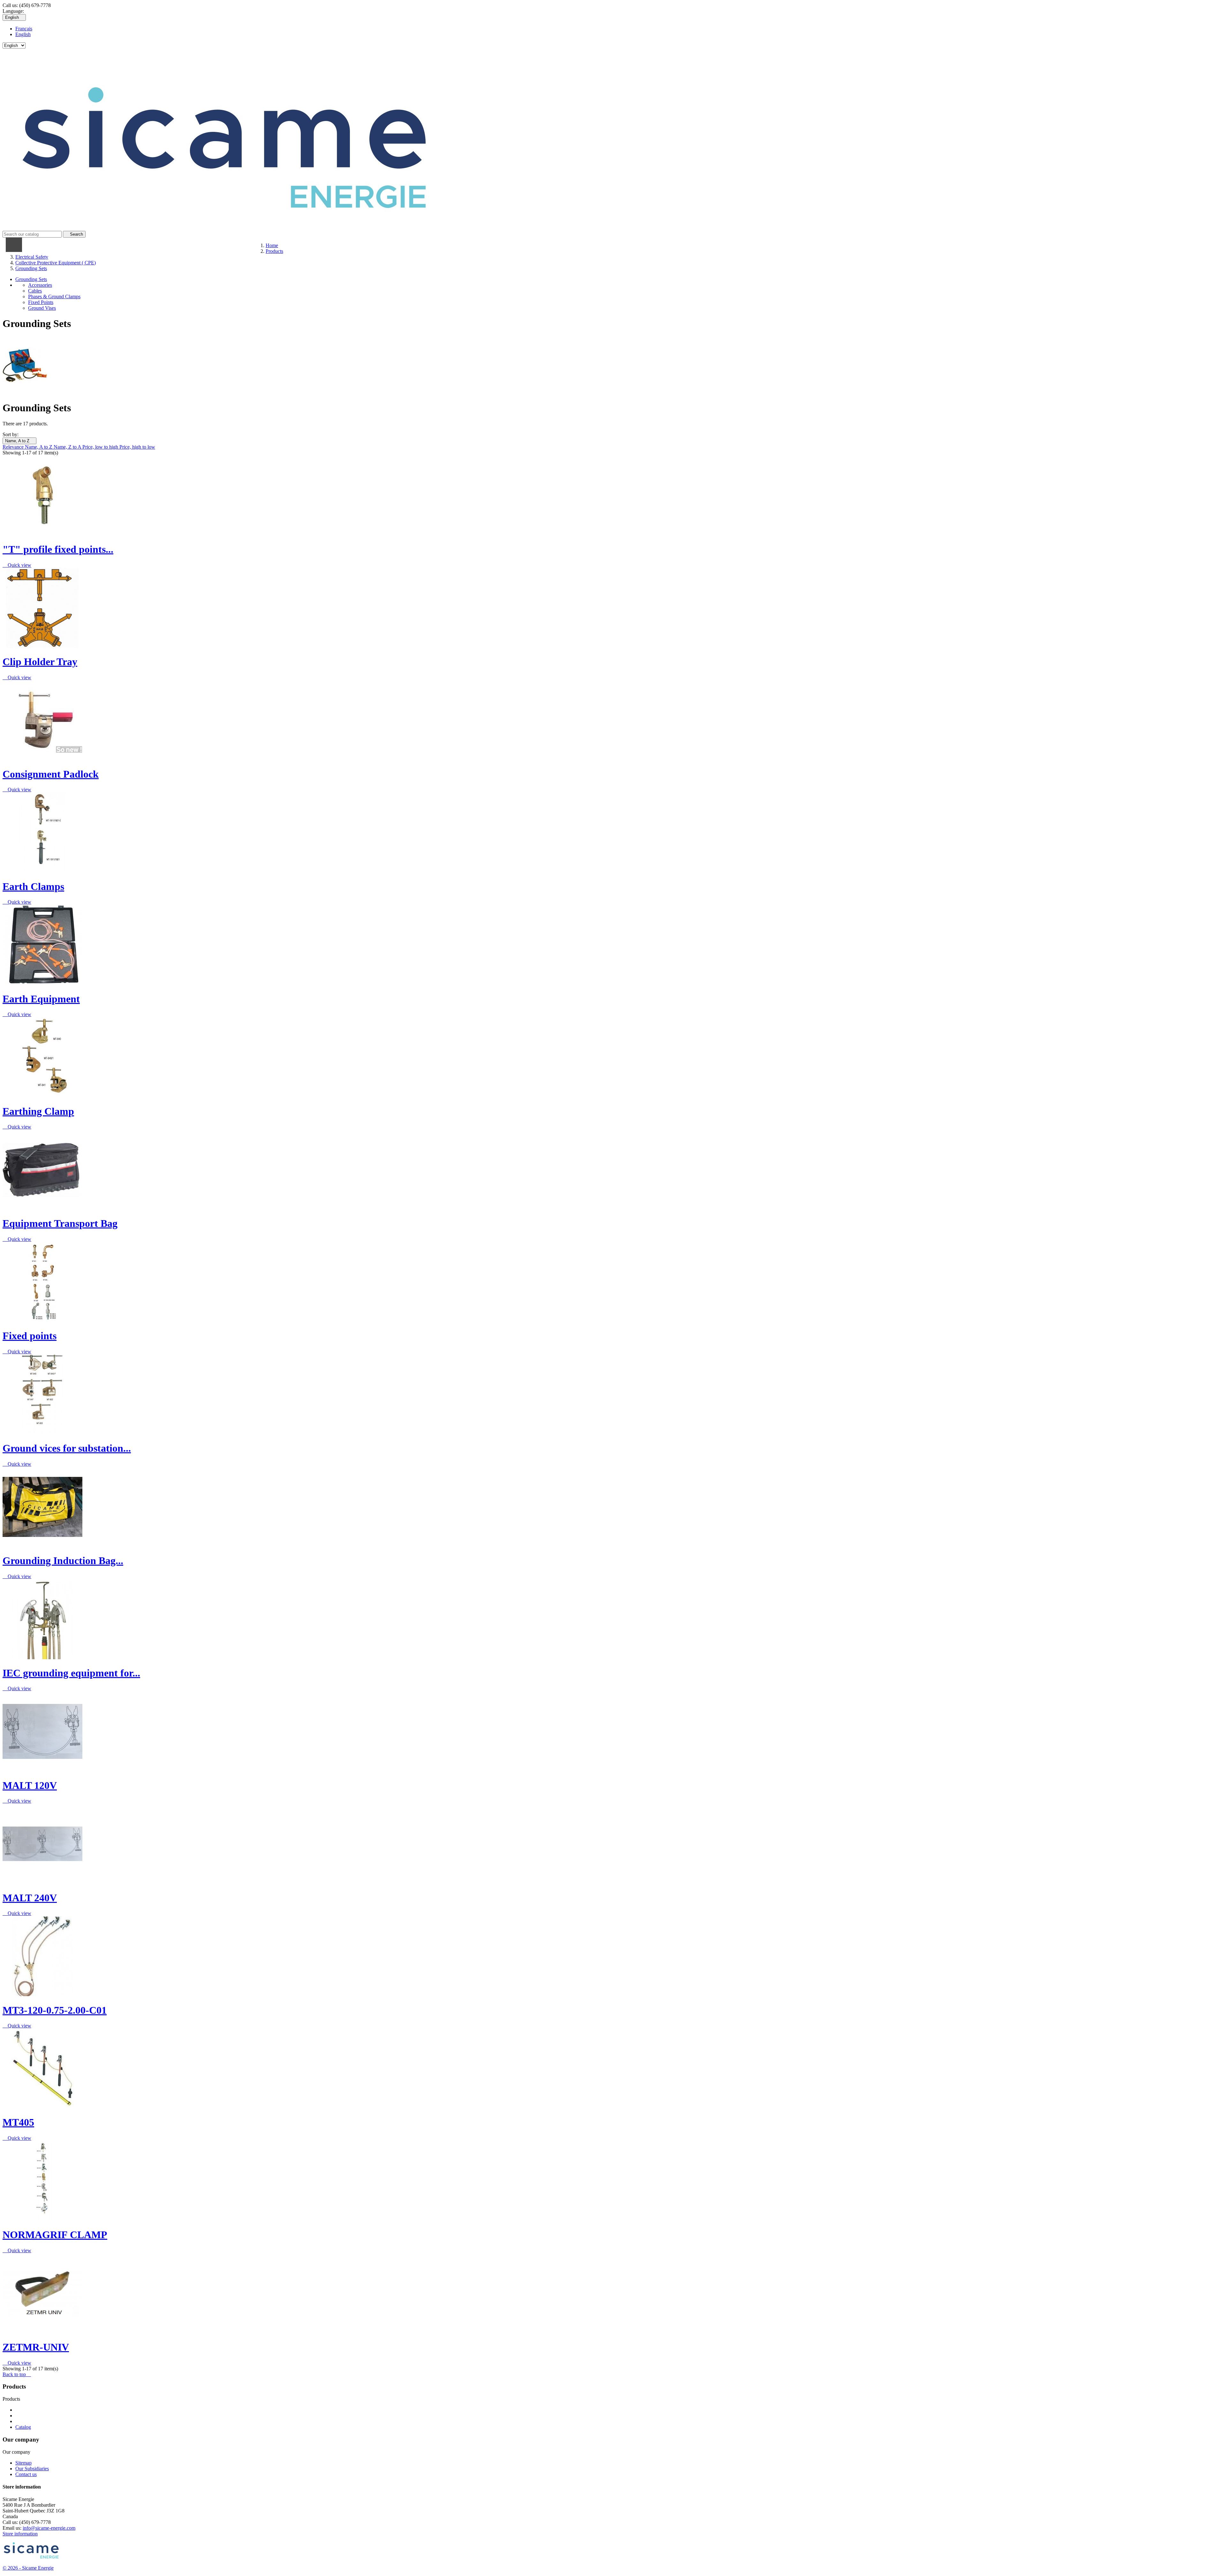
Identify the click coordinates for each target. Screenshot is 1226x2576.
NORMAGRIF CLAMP (55, 2235)
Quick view (17, 565)
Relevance (14, 447)
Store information (20, 2534)
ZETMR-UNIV (36, 2347)
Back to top (17, 2374)
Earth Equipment (41, 999)
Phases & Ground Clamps (54, 296)
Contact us (26, 2474)
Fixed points (30, 1336)
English (23, 34)
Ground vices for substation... (67, 1448)
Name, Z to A (68, 447)
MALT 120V (30, 1785)
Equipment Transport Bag (60, 1223)
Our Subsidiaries (32, 2469)
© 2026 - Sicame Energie (28, 2568)
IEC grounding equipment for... (71, 1673)
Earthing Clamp (38, 1111)
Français (24, 29)
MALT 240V (30, 1898)
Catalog (23, 2427)
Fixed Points (41, 302)
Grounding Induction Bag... (63, 1561)
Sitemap (23, 2463)
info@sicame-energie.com (49, 2528)
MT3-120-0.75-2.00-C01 (55, 2010)
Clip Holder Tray (40, 662)
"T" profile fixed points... (58, 549)
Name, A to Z (19, 441)
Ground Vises (42, 308)
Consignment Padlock (51, 774)
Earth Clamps (33, 886)
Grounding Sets (31, 279)
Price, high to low (137, 447)
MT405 (18, 2122)
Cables (35, 291)
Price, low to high (101, 447)
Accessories (40, 285)
